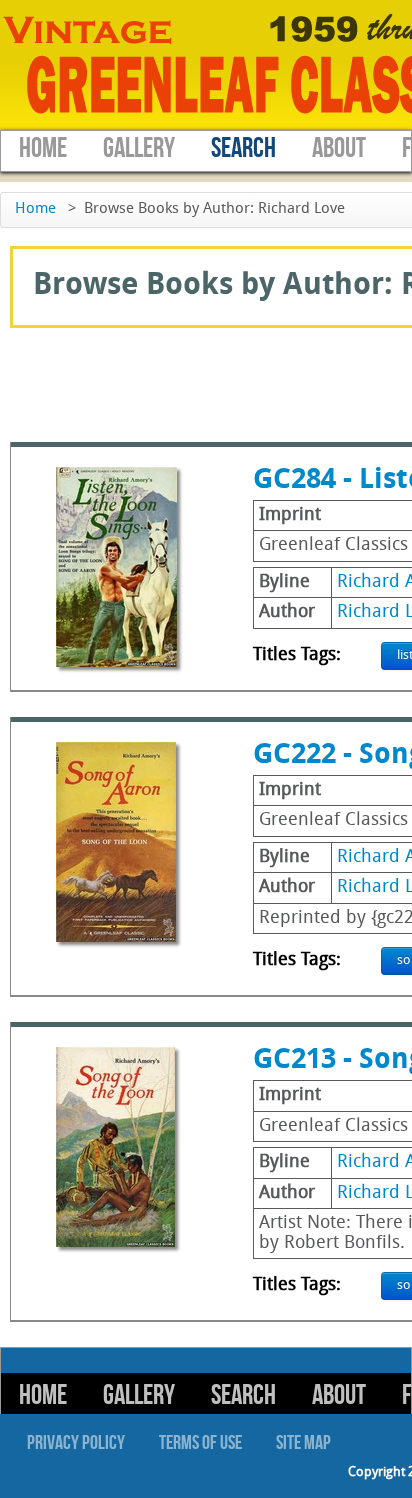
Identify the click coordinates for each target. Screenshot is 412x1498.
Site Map (303, 1443)
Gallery (139, 148)
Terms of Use (200, 1443)
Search (243, 148)
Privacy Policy (76, 1443)
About (339, 148)
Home (43, 148)
